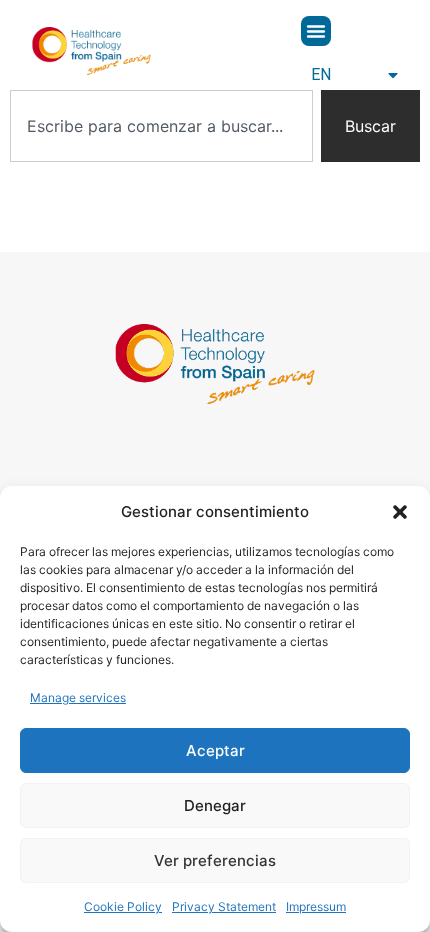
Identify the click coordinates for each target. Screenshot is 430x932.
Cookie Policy (123, 906)
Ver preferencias (215, 860)
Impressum (316, 906)
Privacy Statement (224, 906)
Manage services (78, 697)
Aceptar (215, 750)
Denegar (215, 805)
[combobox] (161, 126)
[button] (400, 512)
